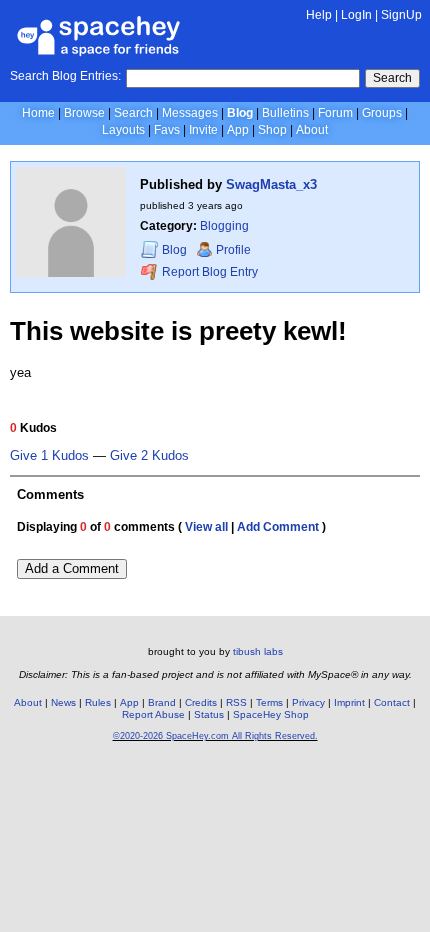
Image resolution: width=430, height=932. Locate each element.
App (238, 130)
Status (209, 714)
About (312, 130)
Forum (335, 113)
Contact (392, 702)
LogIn (356, 15)
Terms (269, 702)
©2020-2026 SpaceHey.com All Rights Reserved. (215, 736)
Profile (233, 250)
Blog (240, 113)
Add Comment (278, 527)
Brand (162, 702)
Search (392, 78)
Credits (201, 702)
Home (38, 113)
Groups (382, 113)
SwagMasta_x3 (271, 184)
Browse (84, 113)
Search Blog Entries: (65, 76)
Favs (167, 130)
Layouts (123, 130)
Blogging (224, 226)
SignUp (401, 15)
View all (206, 527)
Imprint (349, 702)
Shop (272, 130)
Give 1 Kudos (49, 456)
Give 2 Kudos (149, 456)
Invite (203, 130)
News (63, 702)
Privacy (308, 702)
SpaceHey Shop (271, 714)
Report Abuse (153, 714)
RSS (236, 702)
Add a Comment (72, 568)
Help (319, 15)
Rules (98, 702)
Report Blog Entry (208, 272)
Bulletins (285, 113)
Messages (190, 113)
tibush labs (258, 651)
